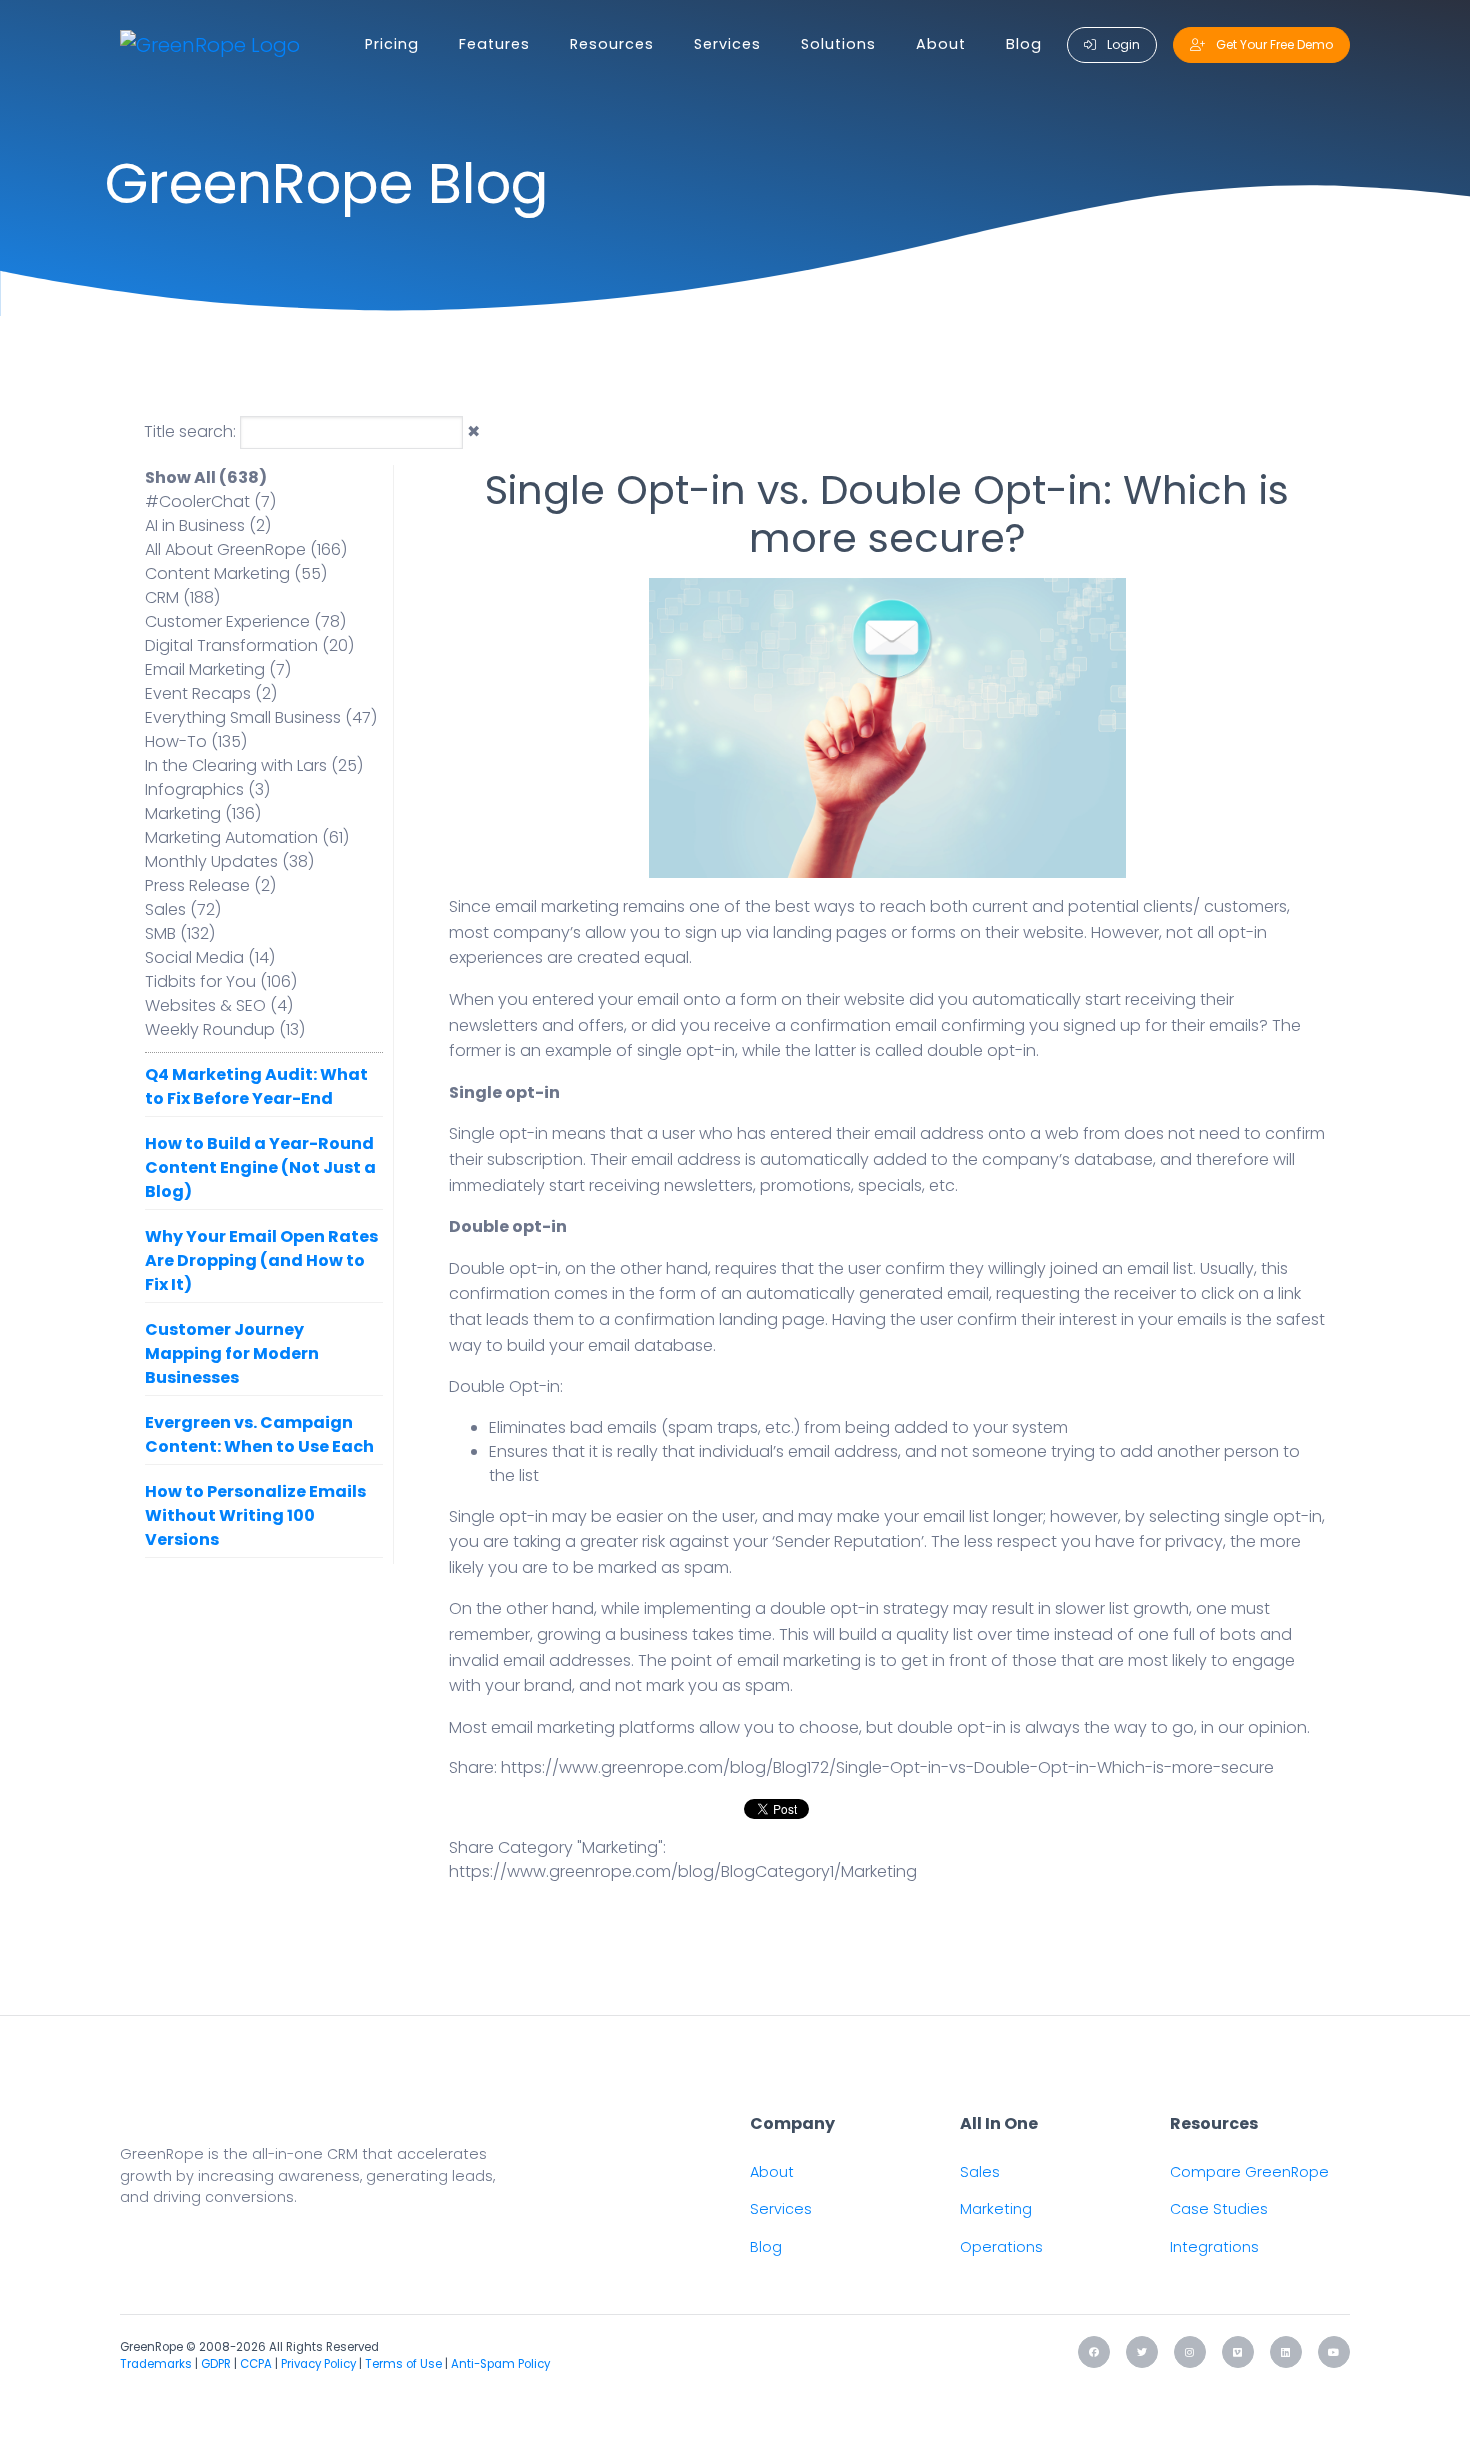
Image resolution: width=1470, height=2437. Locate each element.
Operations (1001, 2247)
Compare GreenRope (1249, 2172)
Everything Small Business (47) (261, 717)
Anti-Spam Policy (500, 2364)
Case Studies (1219, 2209)
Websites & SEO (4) (219, 1005)
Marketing (996, 2209)
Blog (1024, 44)
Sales (980, 2172)
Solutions (838, 44)
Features (494, 44)
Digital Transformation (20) (249, 645)
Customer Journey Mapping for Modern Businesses (232, 1353)
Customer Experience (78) (245, 621)
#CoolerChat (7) (210, 501)
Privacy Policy (318, 2364)
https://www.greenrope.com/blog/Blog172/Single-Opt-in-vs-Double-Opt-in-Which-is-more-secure (887, 1767)
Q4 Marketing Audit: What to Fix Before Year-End (256, 1086)
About (941, 44)
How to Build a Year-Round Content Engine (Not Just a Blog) (260, 1167)
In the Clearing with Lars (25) (254, 765)
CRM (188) (182, 597)
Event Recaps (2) (211, 693)
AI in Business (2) (208, 525)
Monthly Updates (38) (229, 861)
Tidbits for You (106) (221, 981)
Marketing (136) (203, 813)
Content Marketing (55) (236, 573)
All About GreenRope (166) (246, 549)
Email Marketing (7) (218, 669)
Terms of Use (403, 2364)
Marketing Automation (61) (247, 837)
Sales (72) (183, 909)
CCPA (256, 2364)
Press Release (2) (210, 885)
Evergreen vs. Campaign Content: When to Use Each (259, 1434)
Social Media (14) (210, 957)
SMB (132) (180, 933)
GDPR (216, 2364)
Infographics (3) (207, 789)
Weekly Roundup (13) (225, 1029)
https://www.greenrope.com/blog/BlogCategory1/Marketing (683, 1871)
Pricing (392, 44)
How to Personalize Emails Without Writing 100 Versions (255, 1515)
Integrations (1214, 2247)
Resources (612, 44)
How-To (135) (196, 741)
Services (727, 44)
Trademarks (156, 2364)
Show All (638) (206, 477)
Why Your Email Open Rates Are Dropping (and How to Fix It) (261, 1260)
